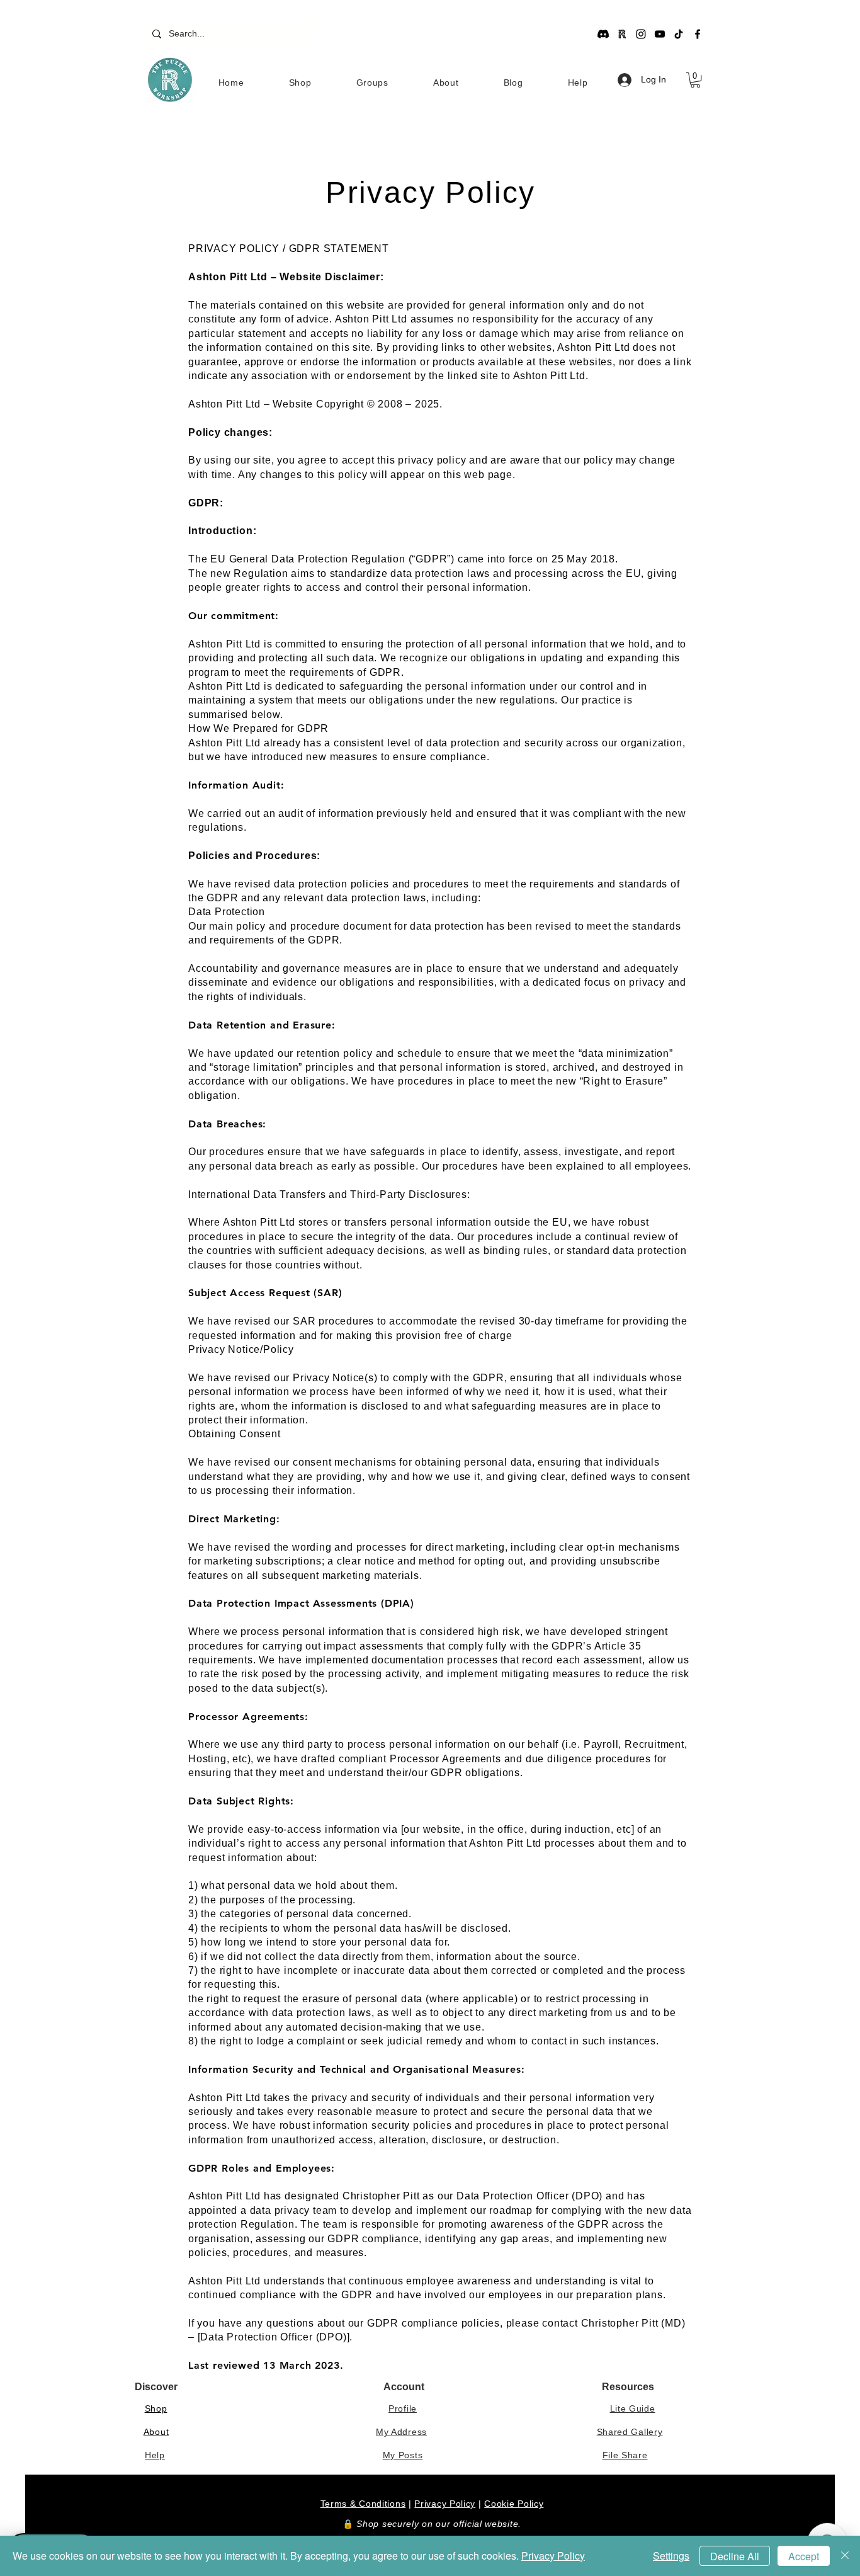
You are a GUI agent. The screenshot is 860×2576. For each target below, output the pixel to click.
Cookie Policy (514, 2504)
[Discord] (603, 34)
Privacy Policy (445, 2504)
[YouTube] (660, 34)
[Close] (845, 2556)
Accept (804, 2556)
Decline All (735, 2556)
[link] (695, 80)
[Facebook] (698, 34)
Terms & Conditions (363, 2504)
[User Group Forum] (622, 34)
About (156, 2432)
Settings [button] (671, 2556)
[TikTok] (679, 34)
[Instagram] (641, 34)
